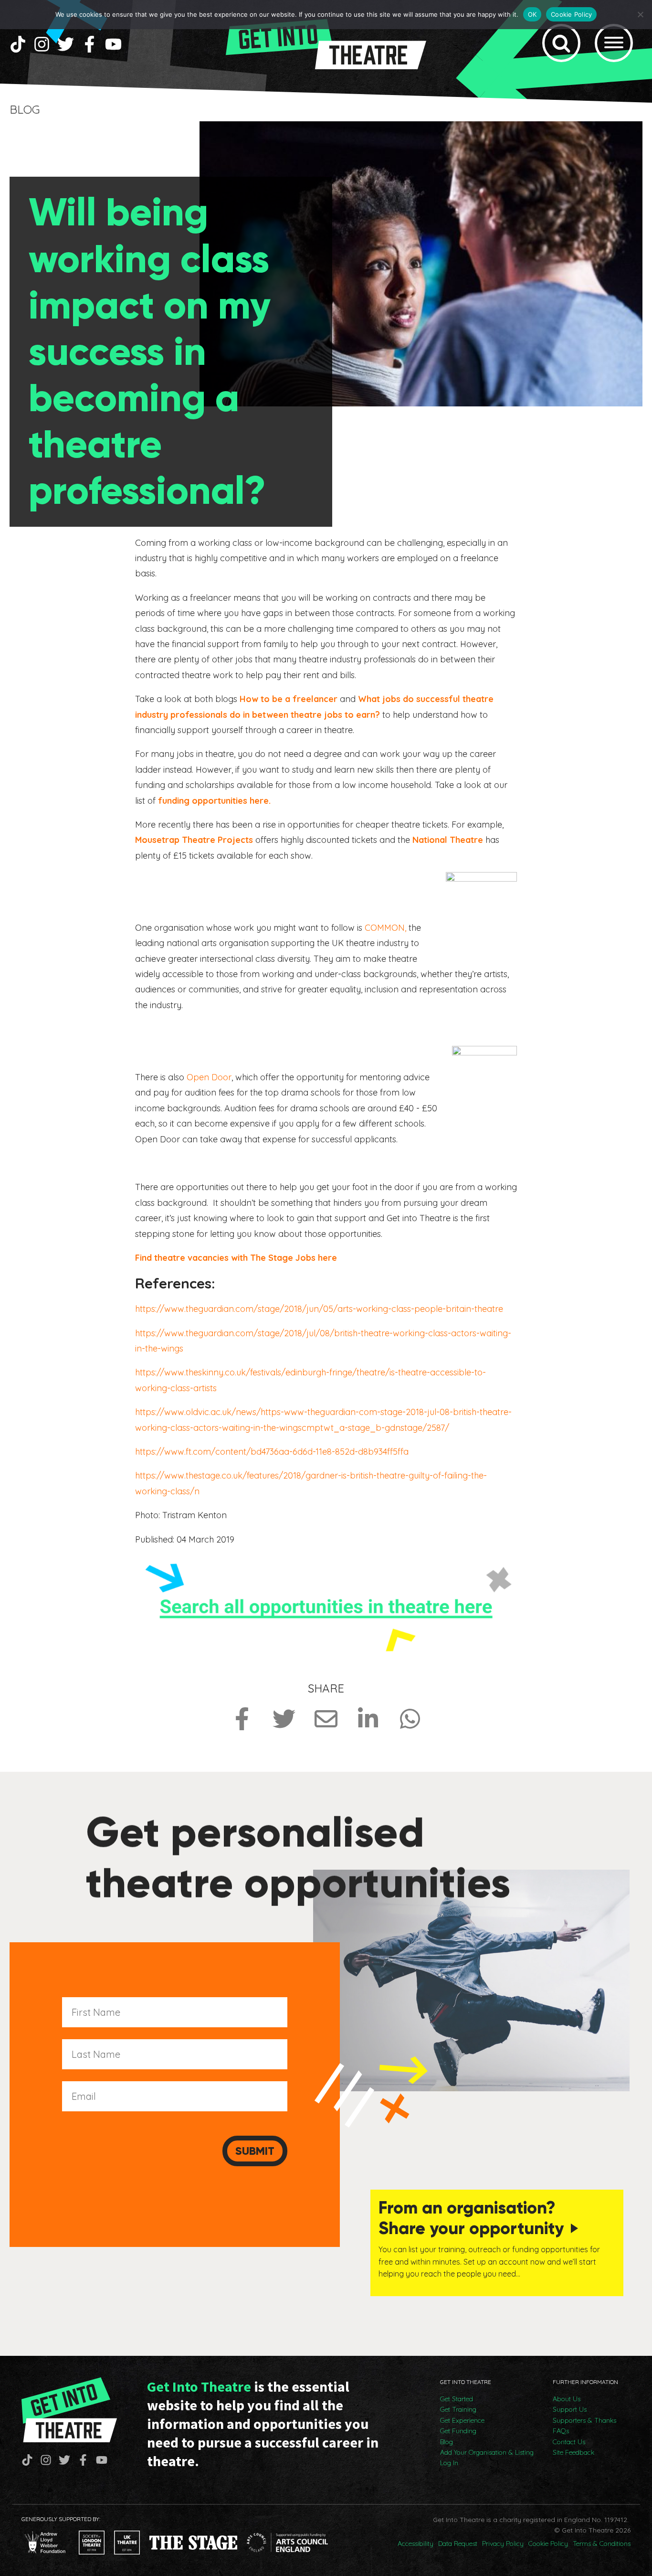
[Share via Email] (326, 1719)
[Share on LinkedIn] (368, 1719)
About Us (567, 2399)
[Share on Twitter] (284, 1719)
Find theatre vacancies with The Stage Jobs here (236, 1258)
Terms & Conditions (602, 2544)
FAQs (561, 2431)
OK (532, 14)
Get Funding (458, 2431)
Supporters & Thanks (584, 2420)
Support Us (570, 2409)
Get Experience (462, 2420)
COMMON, (385, 928)
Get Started (457, 2399)
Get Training (458, 2409)
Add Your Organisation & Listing (487, 2452)
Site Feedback (573, 2452)
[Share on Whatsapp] (410, 1719)
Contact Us (569, 2442)
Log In (449, 2463)
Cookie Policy (548, 2544)
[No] (640, 14)
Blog (447, 2442)
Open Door (209, 1077)
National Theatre (448, 840)
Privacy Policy (503, 2544)
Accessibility (415, 2544)
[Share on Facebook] (242, 1719)
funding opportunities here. (214, 801)
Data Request (458, 2544)
